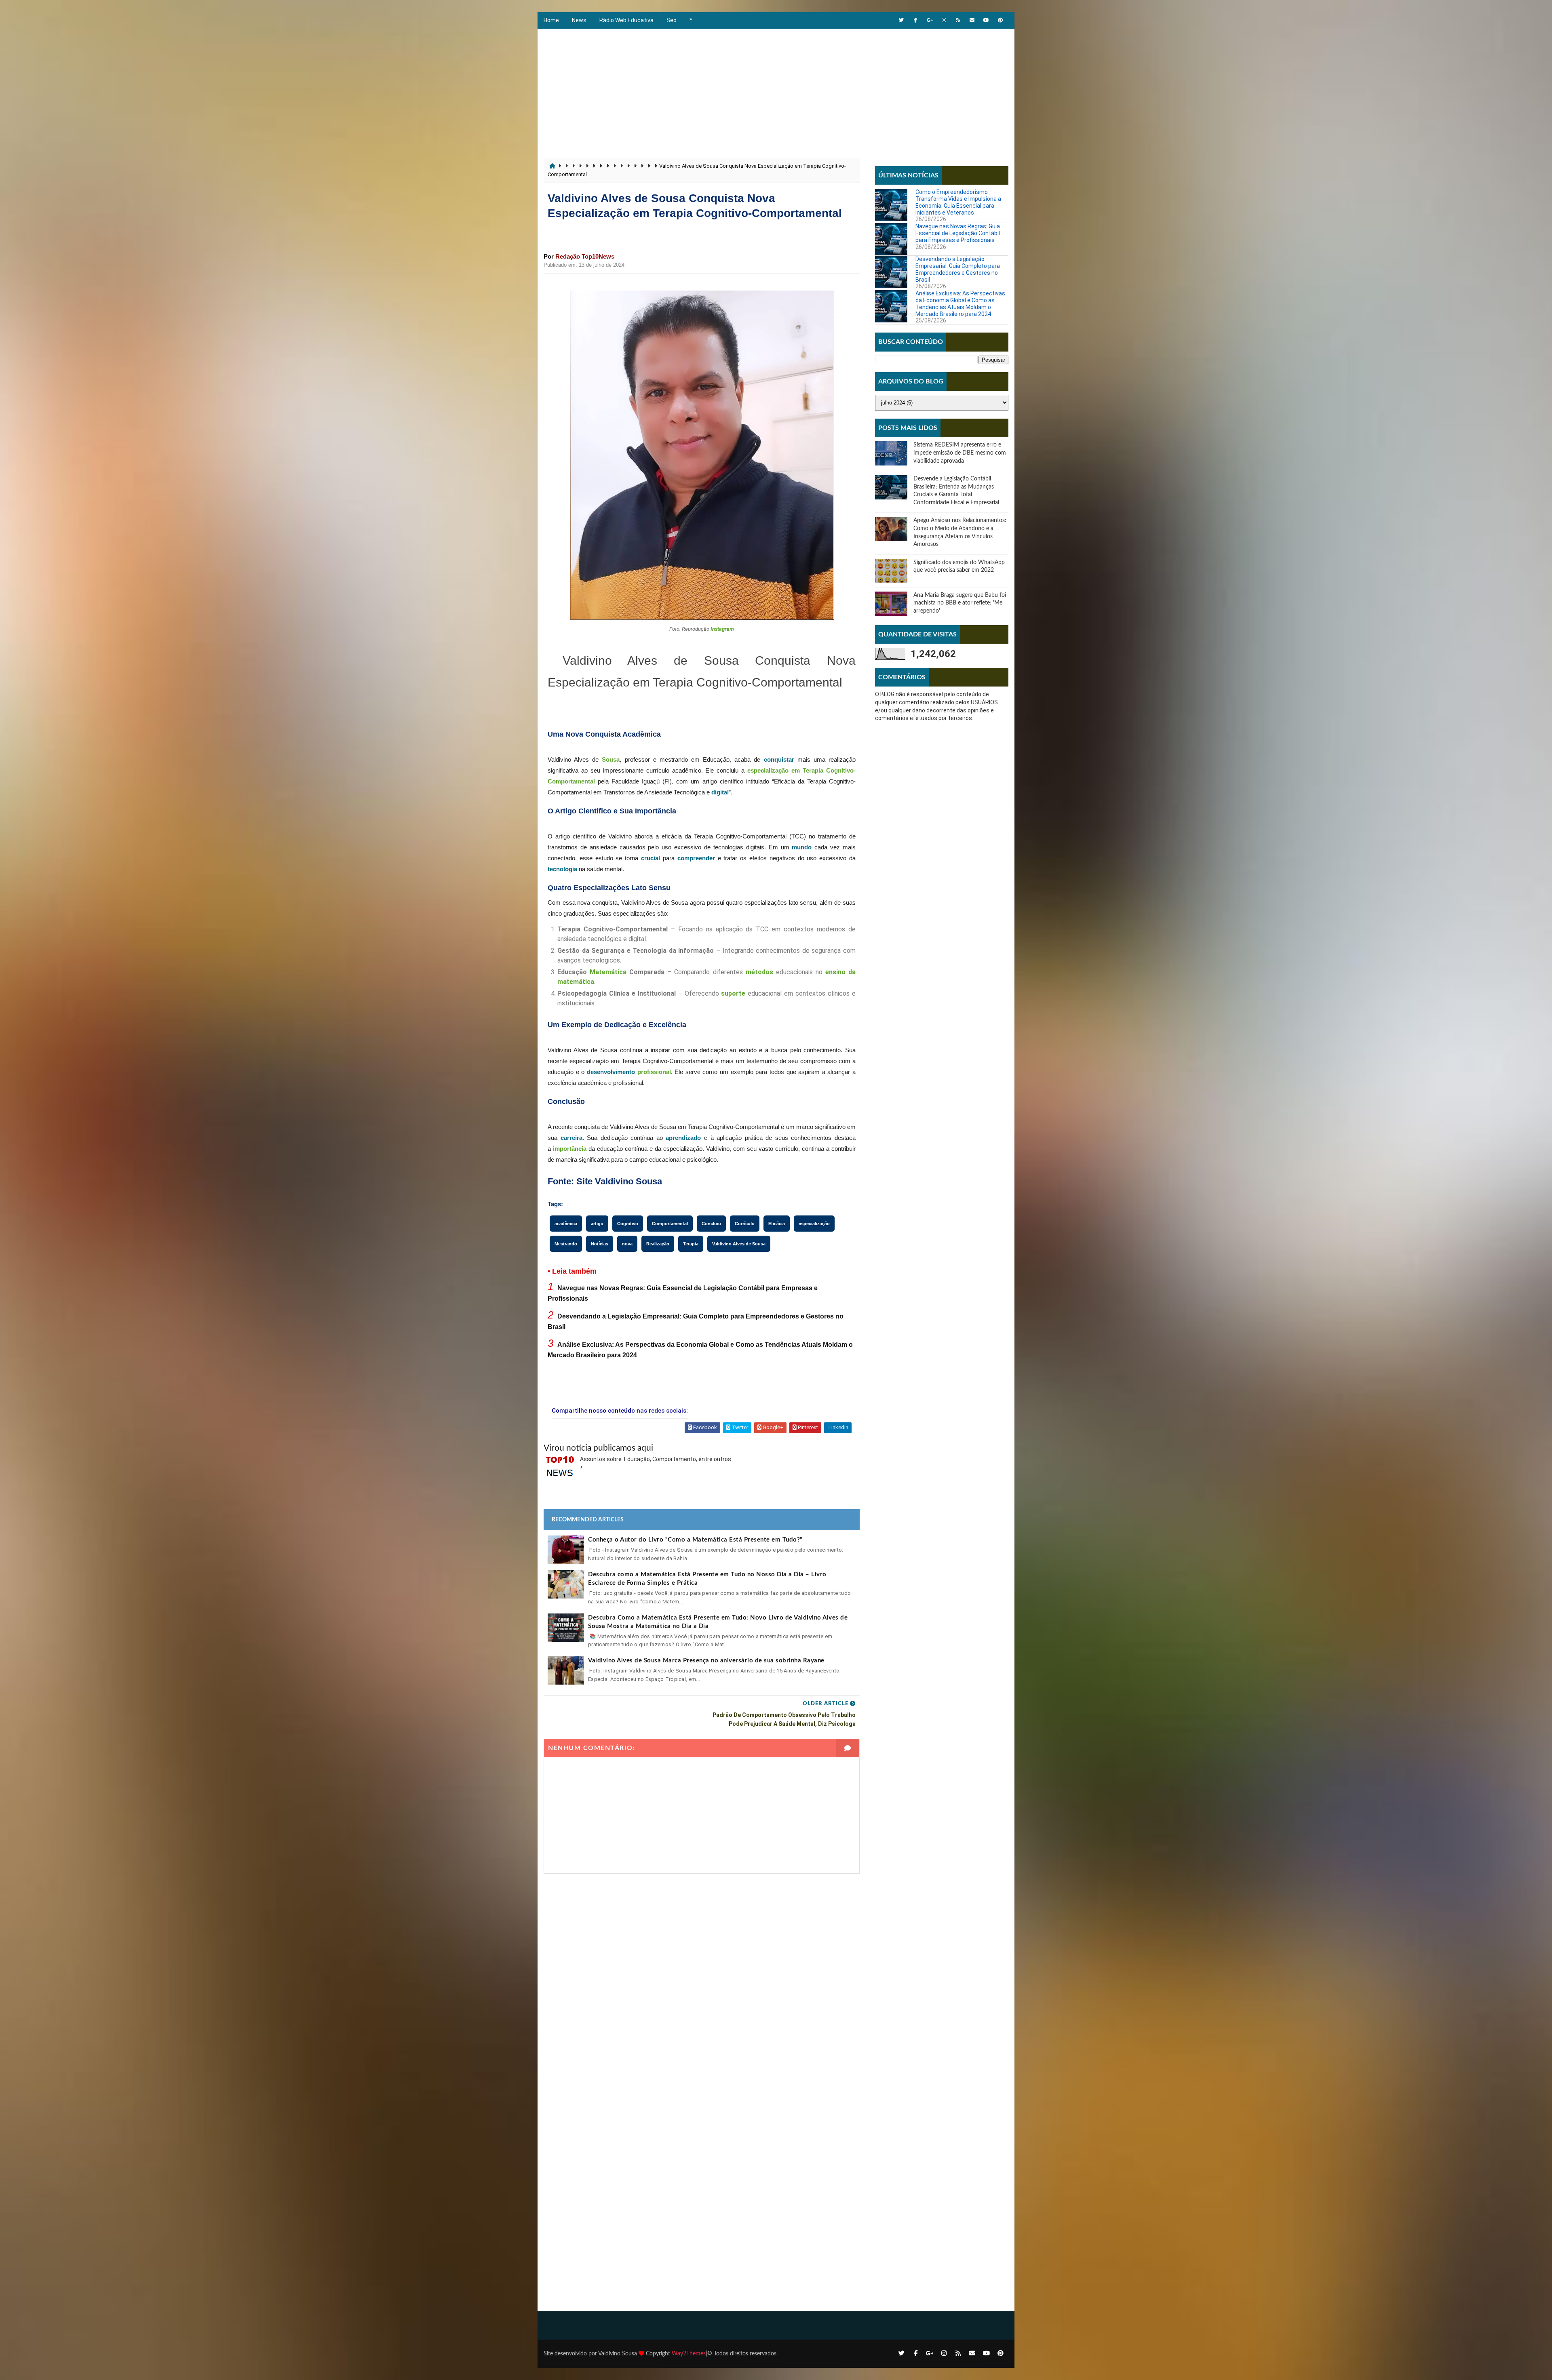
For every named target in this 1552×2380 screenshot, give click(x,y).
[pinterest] (1000, 20)
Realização (658, 1244)
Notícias (600, 1244)
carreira (571, 1138)
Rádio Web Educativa (626, 20)
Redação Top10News (585, 256)
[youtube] (986, 20)
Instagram (722, 629)
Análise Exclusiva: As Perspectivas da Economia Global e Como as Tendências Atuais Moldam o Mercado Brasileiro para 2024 (960, 303)
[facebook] (915, 20)
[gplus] (930, 20)
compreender (696, 858)
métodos (759, 972)
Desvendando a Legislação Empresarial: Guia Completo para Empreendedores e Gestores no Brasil (958, 269)
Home (551, 20)
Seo (672, 20)
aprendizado (683, 1138)
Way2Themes (689, 2354)
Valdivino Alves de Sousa (739, 1244)
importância (570, 1149)
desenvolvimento (611, 1072)
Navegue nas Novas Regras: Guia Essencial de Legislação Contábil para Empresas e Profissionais (958, 233)
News (579, 20)
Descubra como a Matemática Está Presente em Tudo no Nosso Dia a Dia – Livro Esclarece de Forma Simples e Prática (707, 1579)
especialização (814, 1224)
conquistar (779, 759)
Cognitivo (628, 1224)
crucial (651, 858)
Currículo (745, 1224)
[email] (972, 20)
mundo (802, 847)
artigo (597, 1224)
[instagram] (944, 20)
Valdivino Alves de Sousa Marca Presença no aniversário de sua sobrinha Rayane (706, 1661)
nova (627, 1244)
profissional (654, 1072)
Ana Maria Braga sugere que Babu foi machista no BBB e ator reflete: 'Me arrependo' (960, 603)
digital (720, 792)
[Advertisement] (776, 89)
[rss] (958, 20)
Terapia (691, 1244)
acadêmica (566, 1224)
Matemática (608, 972)
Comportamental (670, 1224)
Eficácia (777, 1224)
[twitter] (901, 20)
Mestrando (566, 1244)
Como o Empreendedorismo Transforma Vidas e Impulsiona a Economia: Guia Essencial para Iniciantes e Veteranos (958, 202)
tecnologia (562, 869)
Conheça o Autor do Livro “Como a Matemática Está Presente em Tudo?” (695, 1540)
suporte (733, 993)
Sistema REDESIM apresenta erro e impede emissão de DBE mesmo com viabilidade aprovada (960, 453)
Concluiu (711, 1224)
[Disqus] (702, 1975)
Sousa (611, 759)
